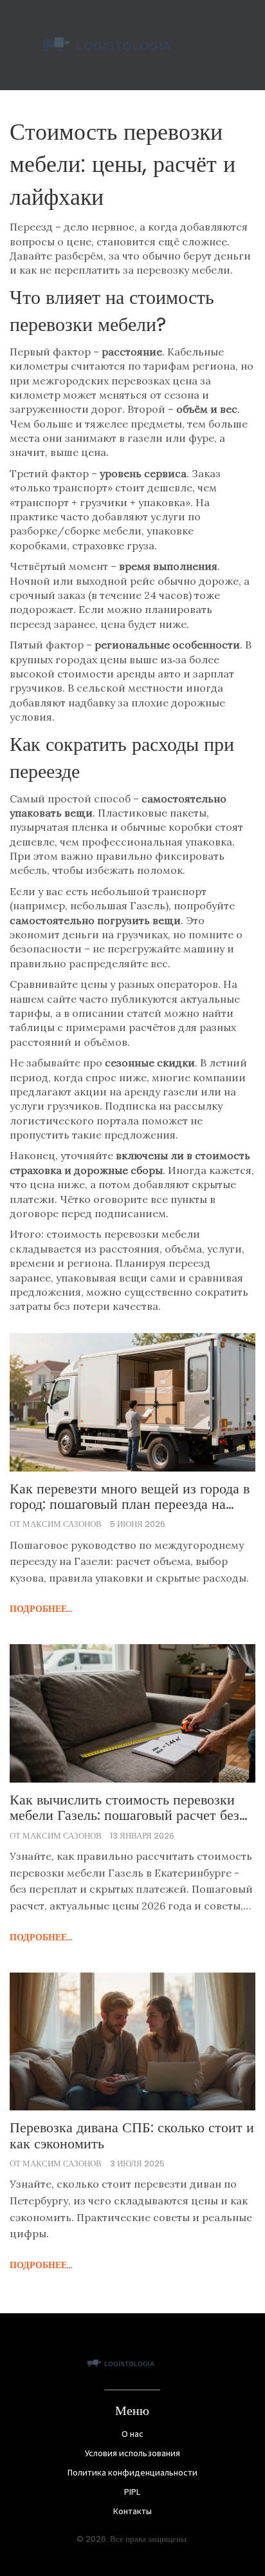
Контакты (132, 2511)
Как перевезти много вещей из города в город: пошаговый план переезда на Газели (130, 1497)
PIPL (132, 2492)
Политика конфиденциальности (132, 2472)
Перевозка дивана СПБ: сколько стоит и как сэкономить (132, 2136)
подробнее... (41, 1609)
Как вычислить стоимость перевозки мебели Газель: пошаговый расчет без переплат (124, 1808)
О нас (132, 2434)
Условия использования (132, 2453)
